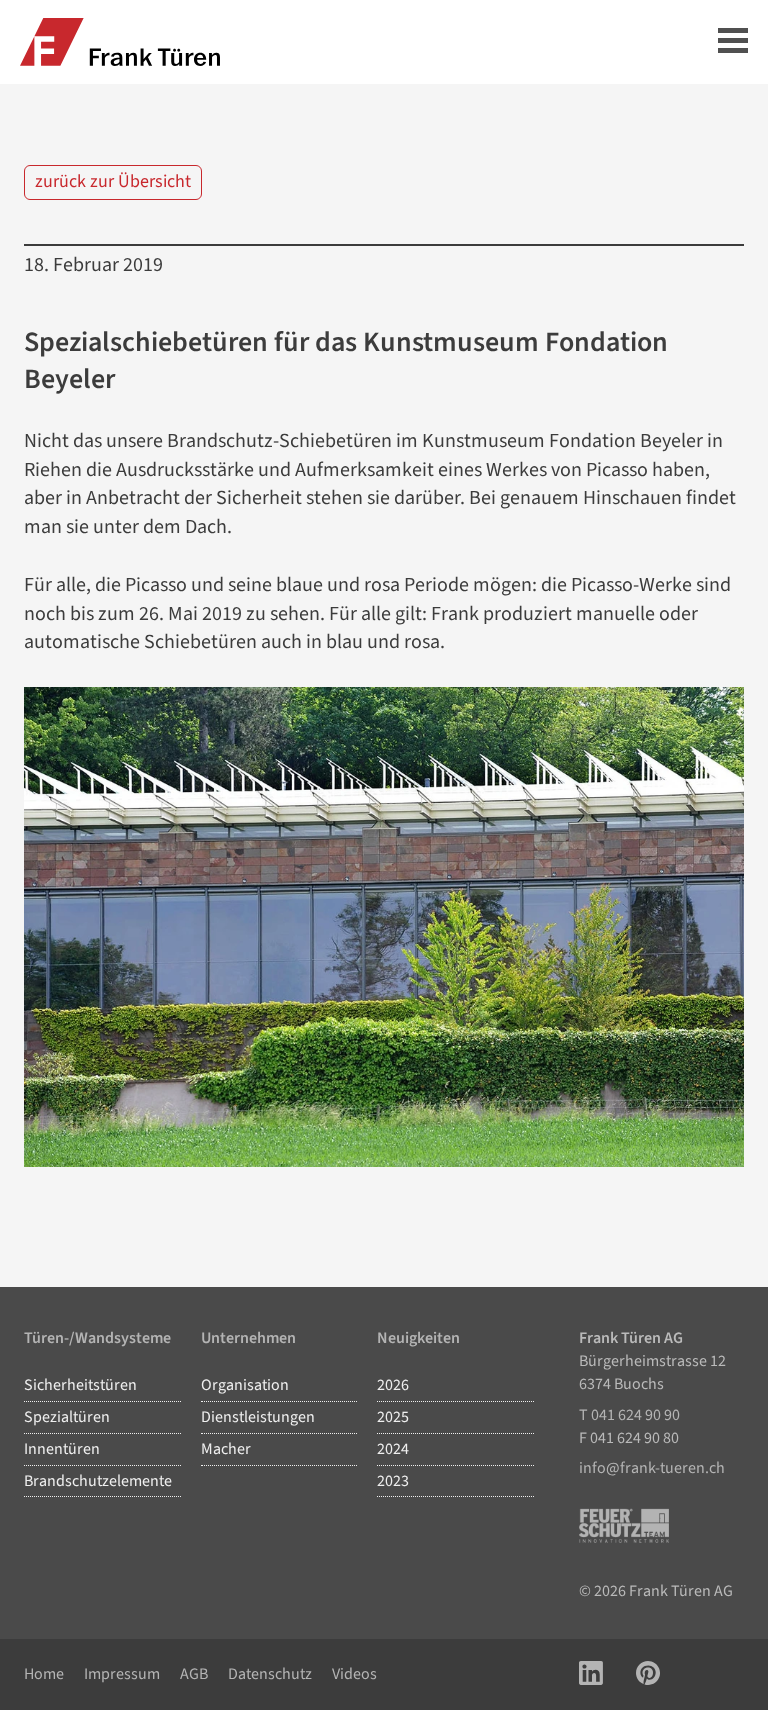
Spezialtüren (67, 1417)
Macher (226, 1449)
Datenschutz (270, 1674)
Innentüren (62, 1449)
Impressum (122, 1674)
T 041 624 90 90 (629, 1415)
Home (44, 1674)
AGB (194, 1674)
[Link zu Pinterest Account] (648, 1674)
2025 (393, 1417)
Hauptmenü (733, 42)
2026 (393, 1385)
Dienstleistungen (258, 1417)
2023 (393, 1481)
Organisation (245, 1385)
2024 (393, 1449)
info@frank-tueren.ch (652, 1468)
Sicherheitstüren (80, 1385)
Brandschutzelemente (98, 1481)
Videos (354, 1674)
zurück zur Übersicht (113, 181)
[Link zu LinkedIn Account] (591, 1674)
